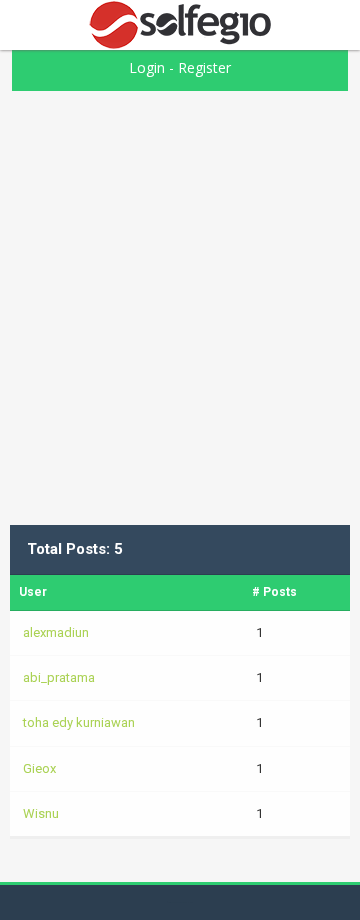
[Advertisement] (180, 291)
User (33, 592)
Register (204, 67)
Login (147, 67)
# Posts (274, 592)
